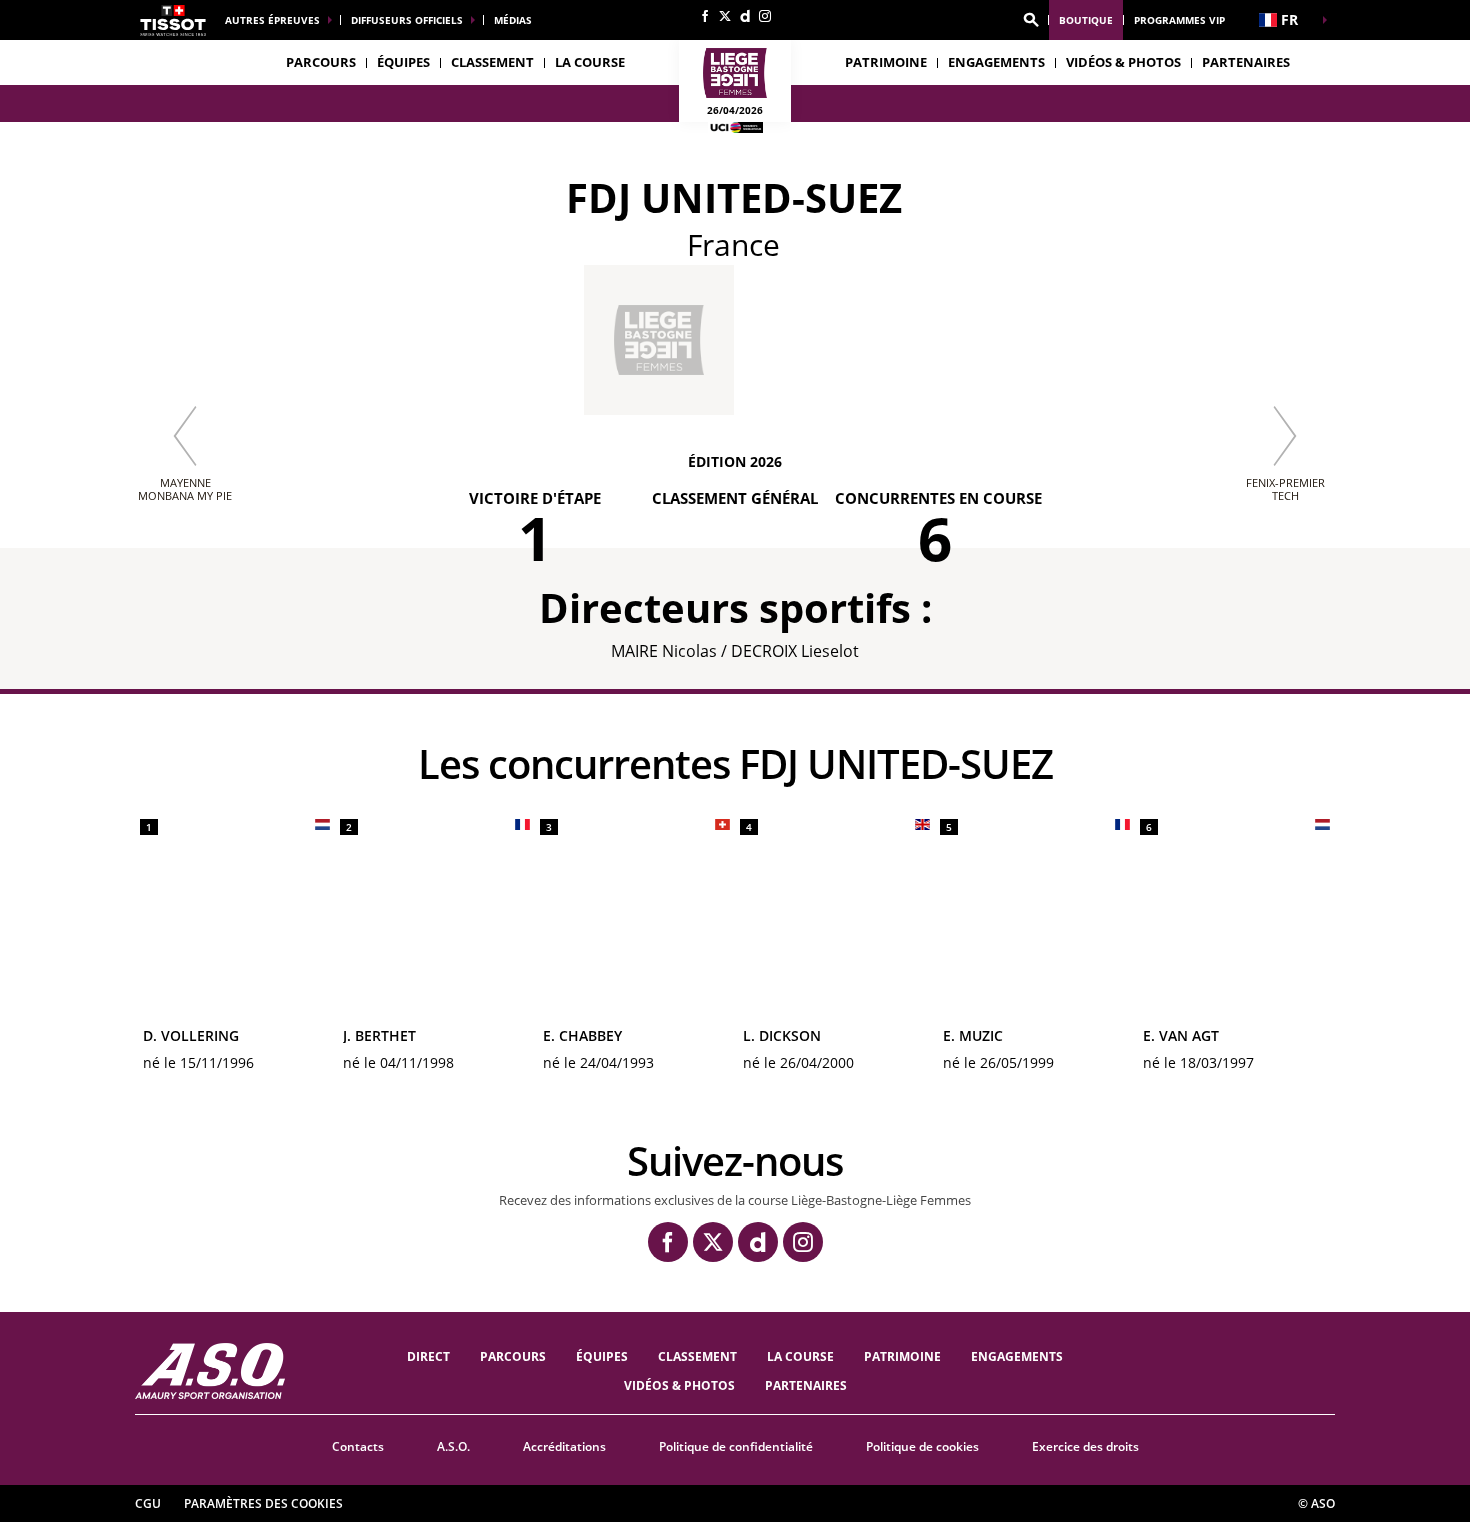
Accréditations (564, 1446)
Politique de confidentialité (736, 1446)
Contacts (358, 1446)
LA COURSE (800, 1356)
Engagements (1017, 1356)
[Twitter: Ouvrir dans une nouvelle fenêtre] (725, 16)
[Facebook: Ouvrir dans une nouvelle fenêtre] (705, 16)
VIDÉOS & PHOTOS (1123, 62)
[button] (1031, 20)
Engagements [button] (996, 62)
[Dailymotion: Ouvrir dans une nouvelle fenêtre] (745, 16)
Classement (492, 62)
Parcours (321, 62)
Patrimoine (886, 62)
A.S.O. (453, 1446)
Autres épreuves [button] (272, 20)
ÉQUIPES (602, 1356)
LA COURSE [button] (590, 62)
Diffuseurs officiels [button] (407, 20)
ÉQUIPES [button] (403, 62)
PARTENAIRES (1246, 62)
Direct (428, 1356)
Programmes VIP (1179, 20)
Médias (513, 20)
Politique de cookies (922, 1446)
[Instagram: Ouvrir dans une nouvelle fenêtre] (765, 16)
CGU (148, 1503)
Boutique (1086, 20)
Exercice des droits (1085, 1446)
